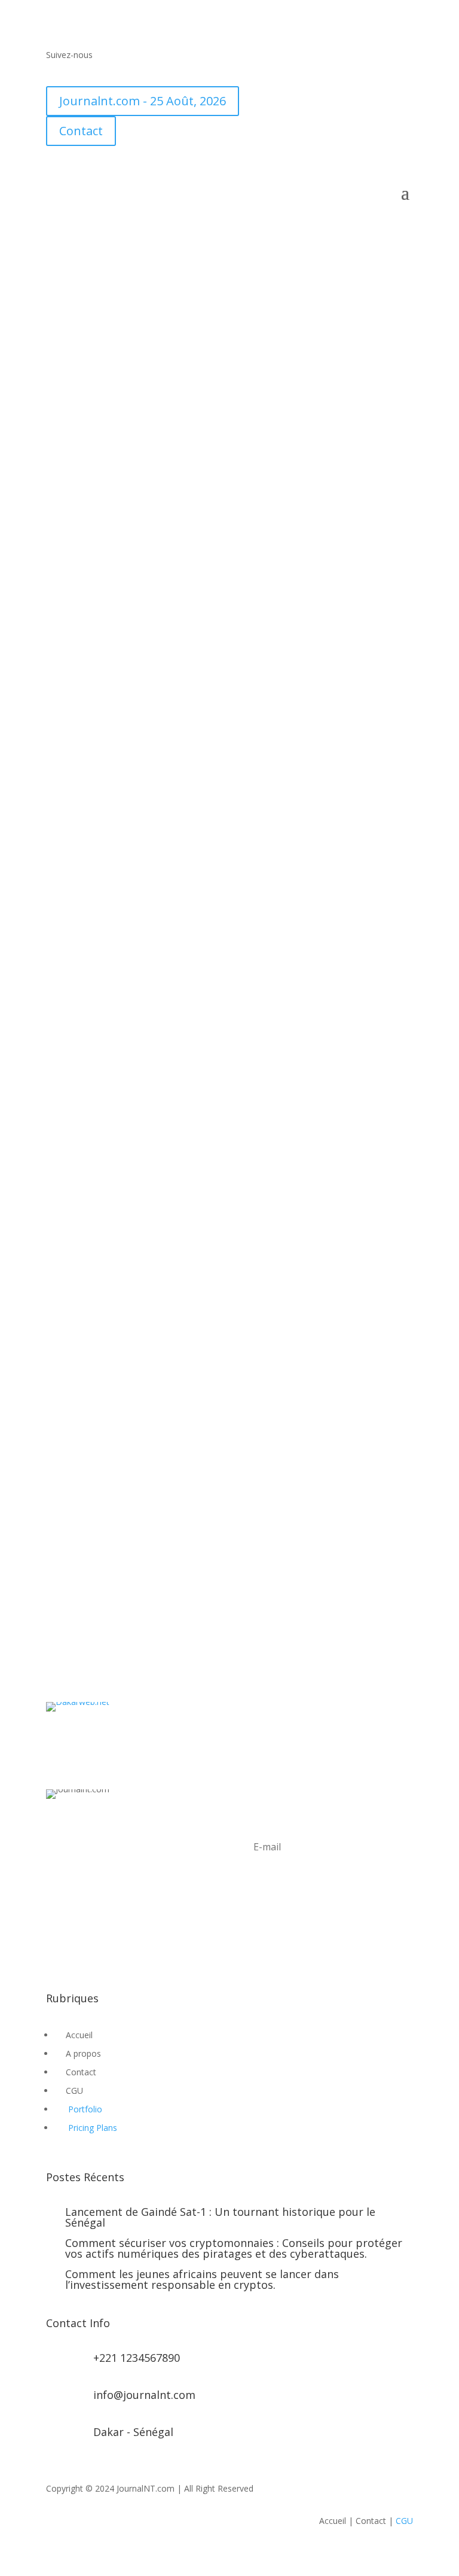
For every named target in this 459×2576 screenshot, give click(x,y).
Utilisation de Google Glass (128, 1603)
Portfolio (85, 2109)
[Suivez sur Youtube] (175, 72)
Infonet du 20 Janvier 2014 (125, 1408)
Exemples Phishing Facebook (132, 584)
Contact (81, 131)
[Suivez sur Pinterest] (127, 1942)
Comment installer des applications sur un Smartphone (202, 1506)
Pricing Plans (93, 2128)
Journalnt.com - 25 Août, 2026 (143, 101)
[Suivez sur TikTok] (127, 72)
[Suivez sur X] (79, 72)
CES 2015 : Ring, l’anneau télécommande (160, 1018)
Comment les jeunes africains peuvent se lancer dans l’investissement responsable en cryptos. (202, 2279)
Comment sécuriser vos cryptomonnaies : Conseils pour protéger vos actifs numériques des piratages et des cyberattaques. (234, 2248)
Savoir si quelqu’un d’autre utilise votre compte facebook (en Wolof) (215, 894)
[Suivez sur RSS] (103, 72)
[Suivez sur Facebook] (56, 72)
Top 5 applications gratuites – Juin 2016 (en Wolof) (189, 467)
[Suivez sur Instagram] (103, 1942)
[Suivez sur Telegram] (151, 72)
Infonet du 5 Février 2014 (122, 1310)
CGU (404, 2521)
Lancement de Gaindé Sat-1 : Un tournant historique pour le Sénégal (220, 2217)
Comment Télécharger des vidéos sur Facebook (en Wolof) (208, 334)
